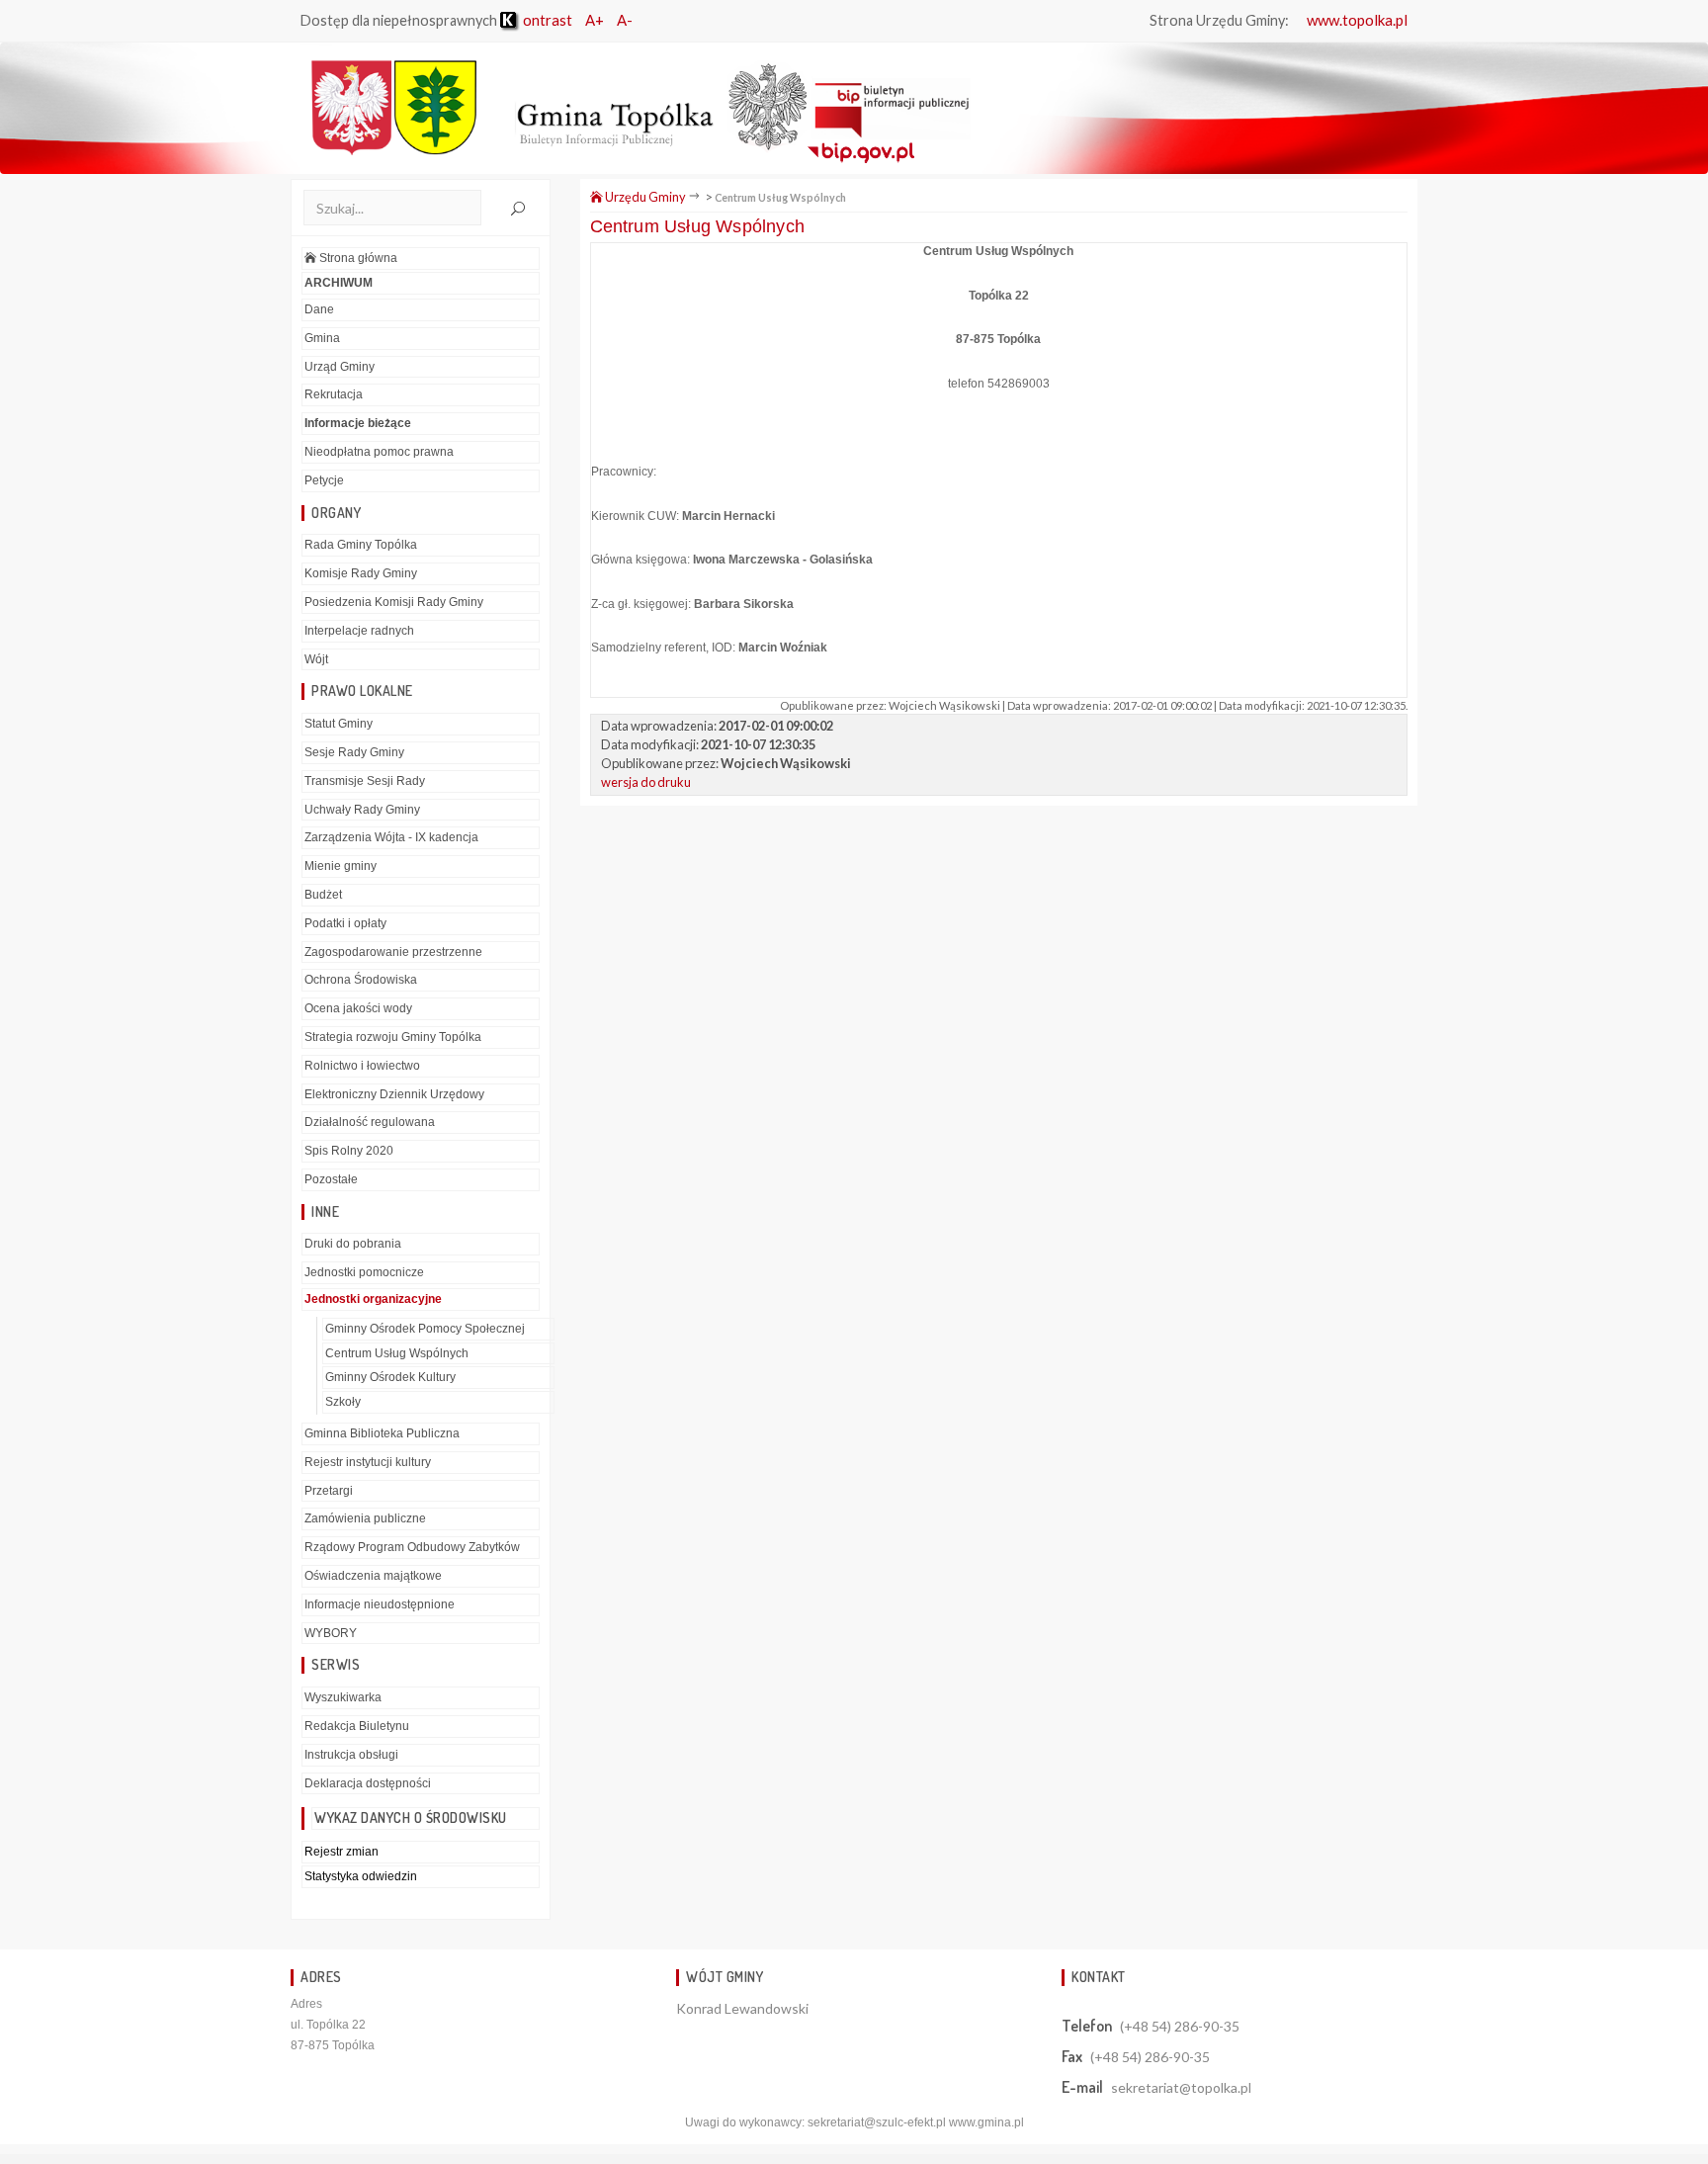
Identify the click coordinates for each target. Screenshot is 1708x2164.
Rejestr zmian (342, 1852)
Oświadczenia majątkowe (373, 1576)
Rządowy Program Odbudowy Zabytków (412, 1547)
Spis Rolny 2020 (349, 1151)
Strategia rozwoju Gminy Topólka (393, 1037)
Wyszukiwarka (343, 1697)
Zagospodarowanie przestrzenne (393, 952)
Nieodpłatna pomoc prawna (379, 452)
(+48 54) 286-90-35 (1180, 2026)
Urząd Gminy (340, 367)
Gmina (322, 338)
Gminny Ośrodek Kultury (390, 1377)
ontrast (546, 20)
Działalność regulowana (370, 1122)
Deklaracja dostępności (368, 1783)
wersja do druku (646, 782)
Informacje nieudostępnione (380, 1604)
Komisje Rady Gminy (361, 573)
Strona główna (357, 258)
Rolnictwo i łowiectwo (362, 1066)
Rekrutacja (334, 394)
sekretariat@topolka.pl (1181, 2087)
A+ (595, 20)
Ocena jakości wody (358, 1008)
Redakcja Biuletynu (357, 1726)
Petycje (324, 480)
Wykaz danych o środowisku (411, 1818)
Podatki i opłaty (345, 923)
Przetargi (329, 1491)
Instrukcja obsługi (351, 1755)
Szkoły (343, 1402)
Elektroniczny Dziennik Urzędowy (394, 1094)
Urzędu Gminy (644, 197)
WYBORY (331, 1633)
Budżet (323, 895)
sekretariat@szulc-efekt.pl (877, 2122)
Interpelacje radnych (359, 631)
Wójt (316, 659)
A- (625, 20)
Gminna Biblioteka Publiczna (382, 1433)
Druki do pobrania (353, 1244)
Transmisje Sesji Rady (365, 781)
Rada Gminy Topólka (361, 545)
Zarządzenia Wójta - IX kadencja (391, 837)
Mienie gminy (341, 866)
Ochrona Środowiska (361, 980)
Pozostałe (331, 1179)
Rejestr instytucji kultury (368, 1462)
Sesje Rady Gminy (354, 752)
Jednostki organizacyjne (373, 1299)
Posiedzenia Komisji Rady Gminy (394, 602)
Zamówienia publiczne (365, 1518)
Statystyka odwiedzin (361, 1876)
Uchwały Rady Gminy (362, 810)
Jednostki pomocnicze (364, 1272)
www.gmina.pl (986, 2122)
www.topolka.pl (1357, 20)
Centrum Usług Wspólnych (397, 1353)
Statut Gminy (339, 724)
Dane (319, 309)
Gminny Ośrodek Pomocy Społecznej (425, 1329)
